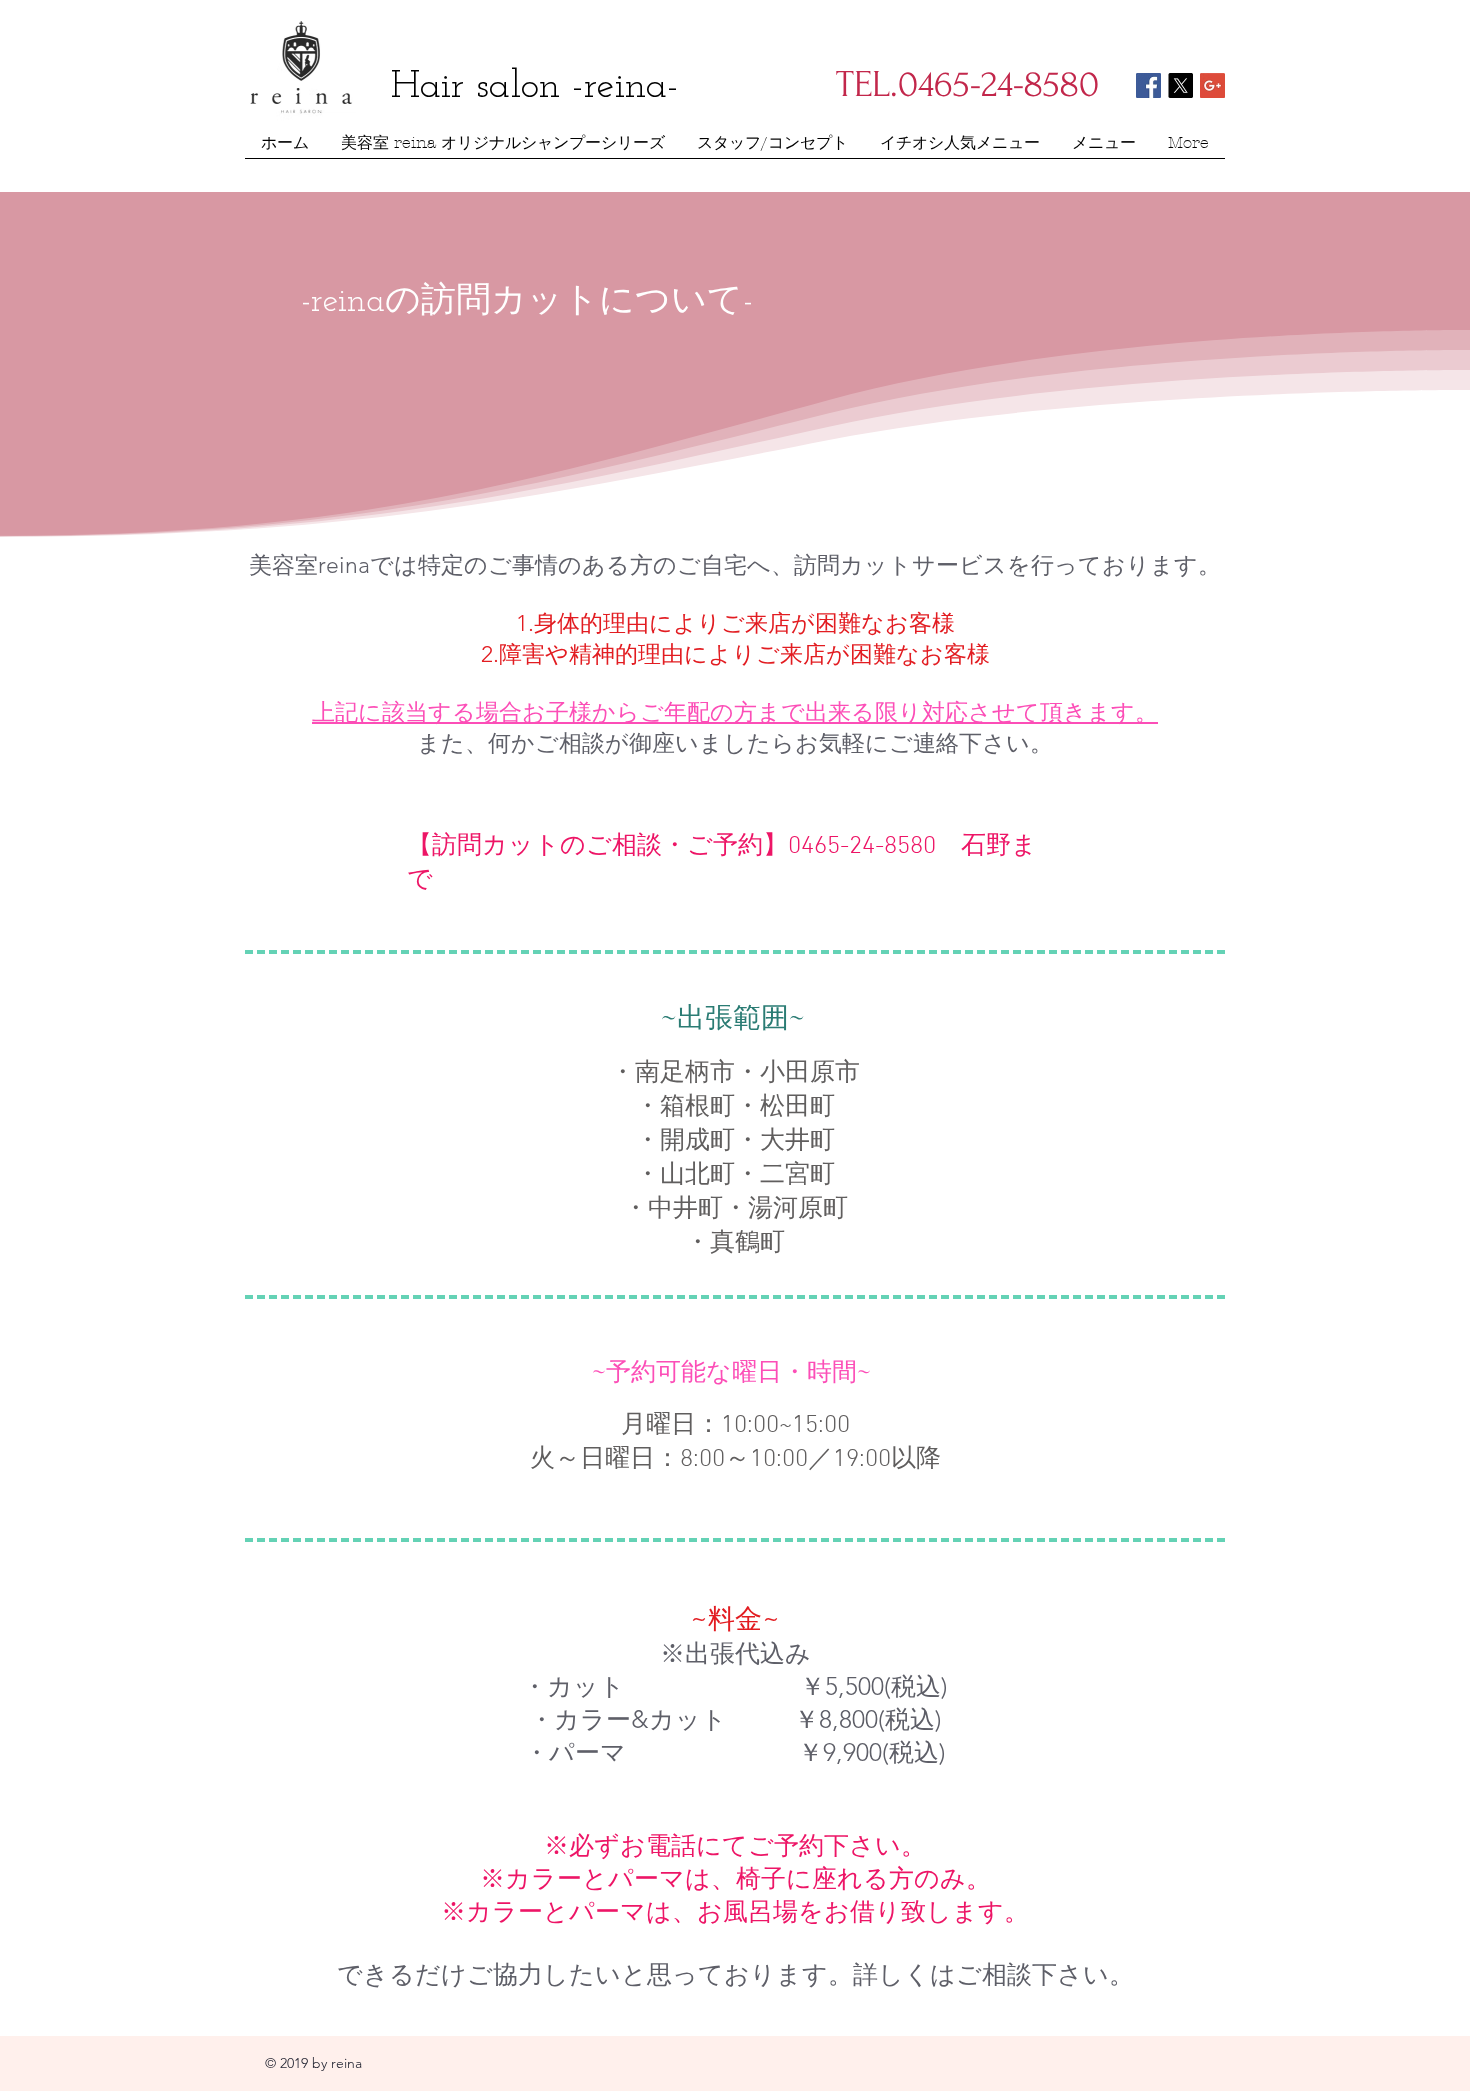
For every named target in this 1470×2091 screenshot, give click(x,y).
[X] (1180, 85)
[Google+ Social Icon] (1212, 85)
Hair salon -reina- (535, 87)
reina (346, 2063)
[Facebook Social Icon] (1148, 85)
